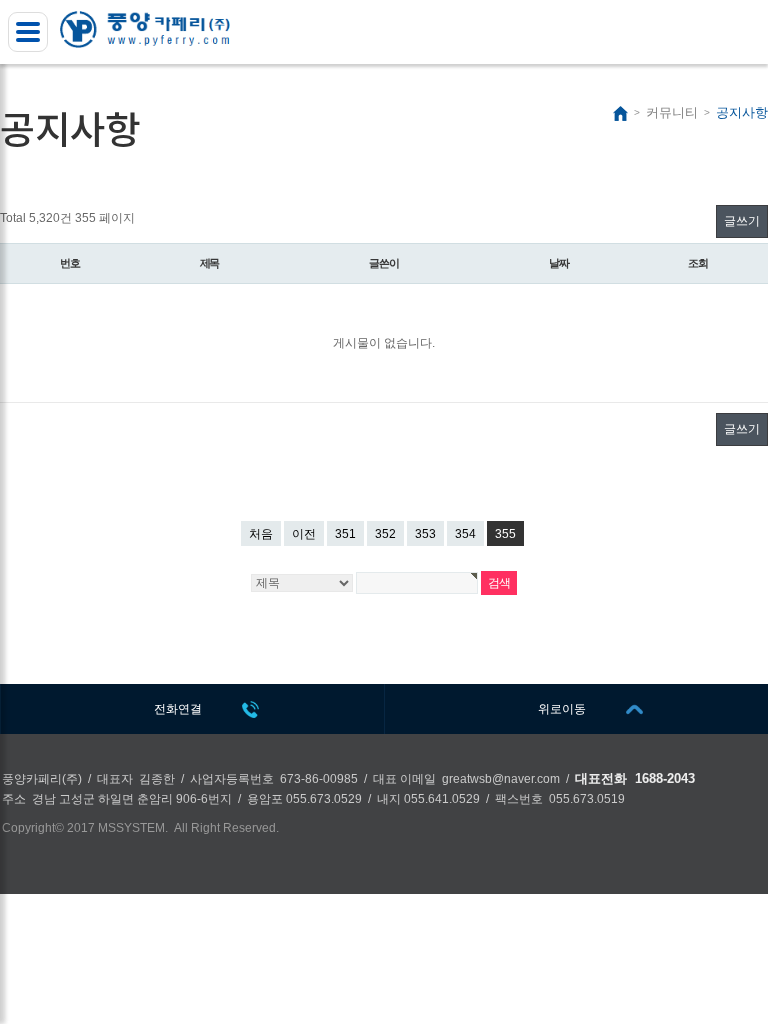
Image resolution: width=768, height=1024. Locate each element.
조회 (698, 263)
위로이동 (562, 709)
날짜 (559, 263)
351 (345, 534)
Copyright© (33, 828)
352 (385, 534)
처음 (261, 534)
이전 (304, 534)
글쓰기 (742, 221)
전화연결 (178, 709)
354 (465, 534)
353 (425, 534)
